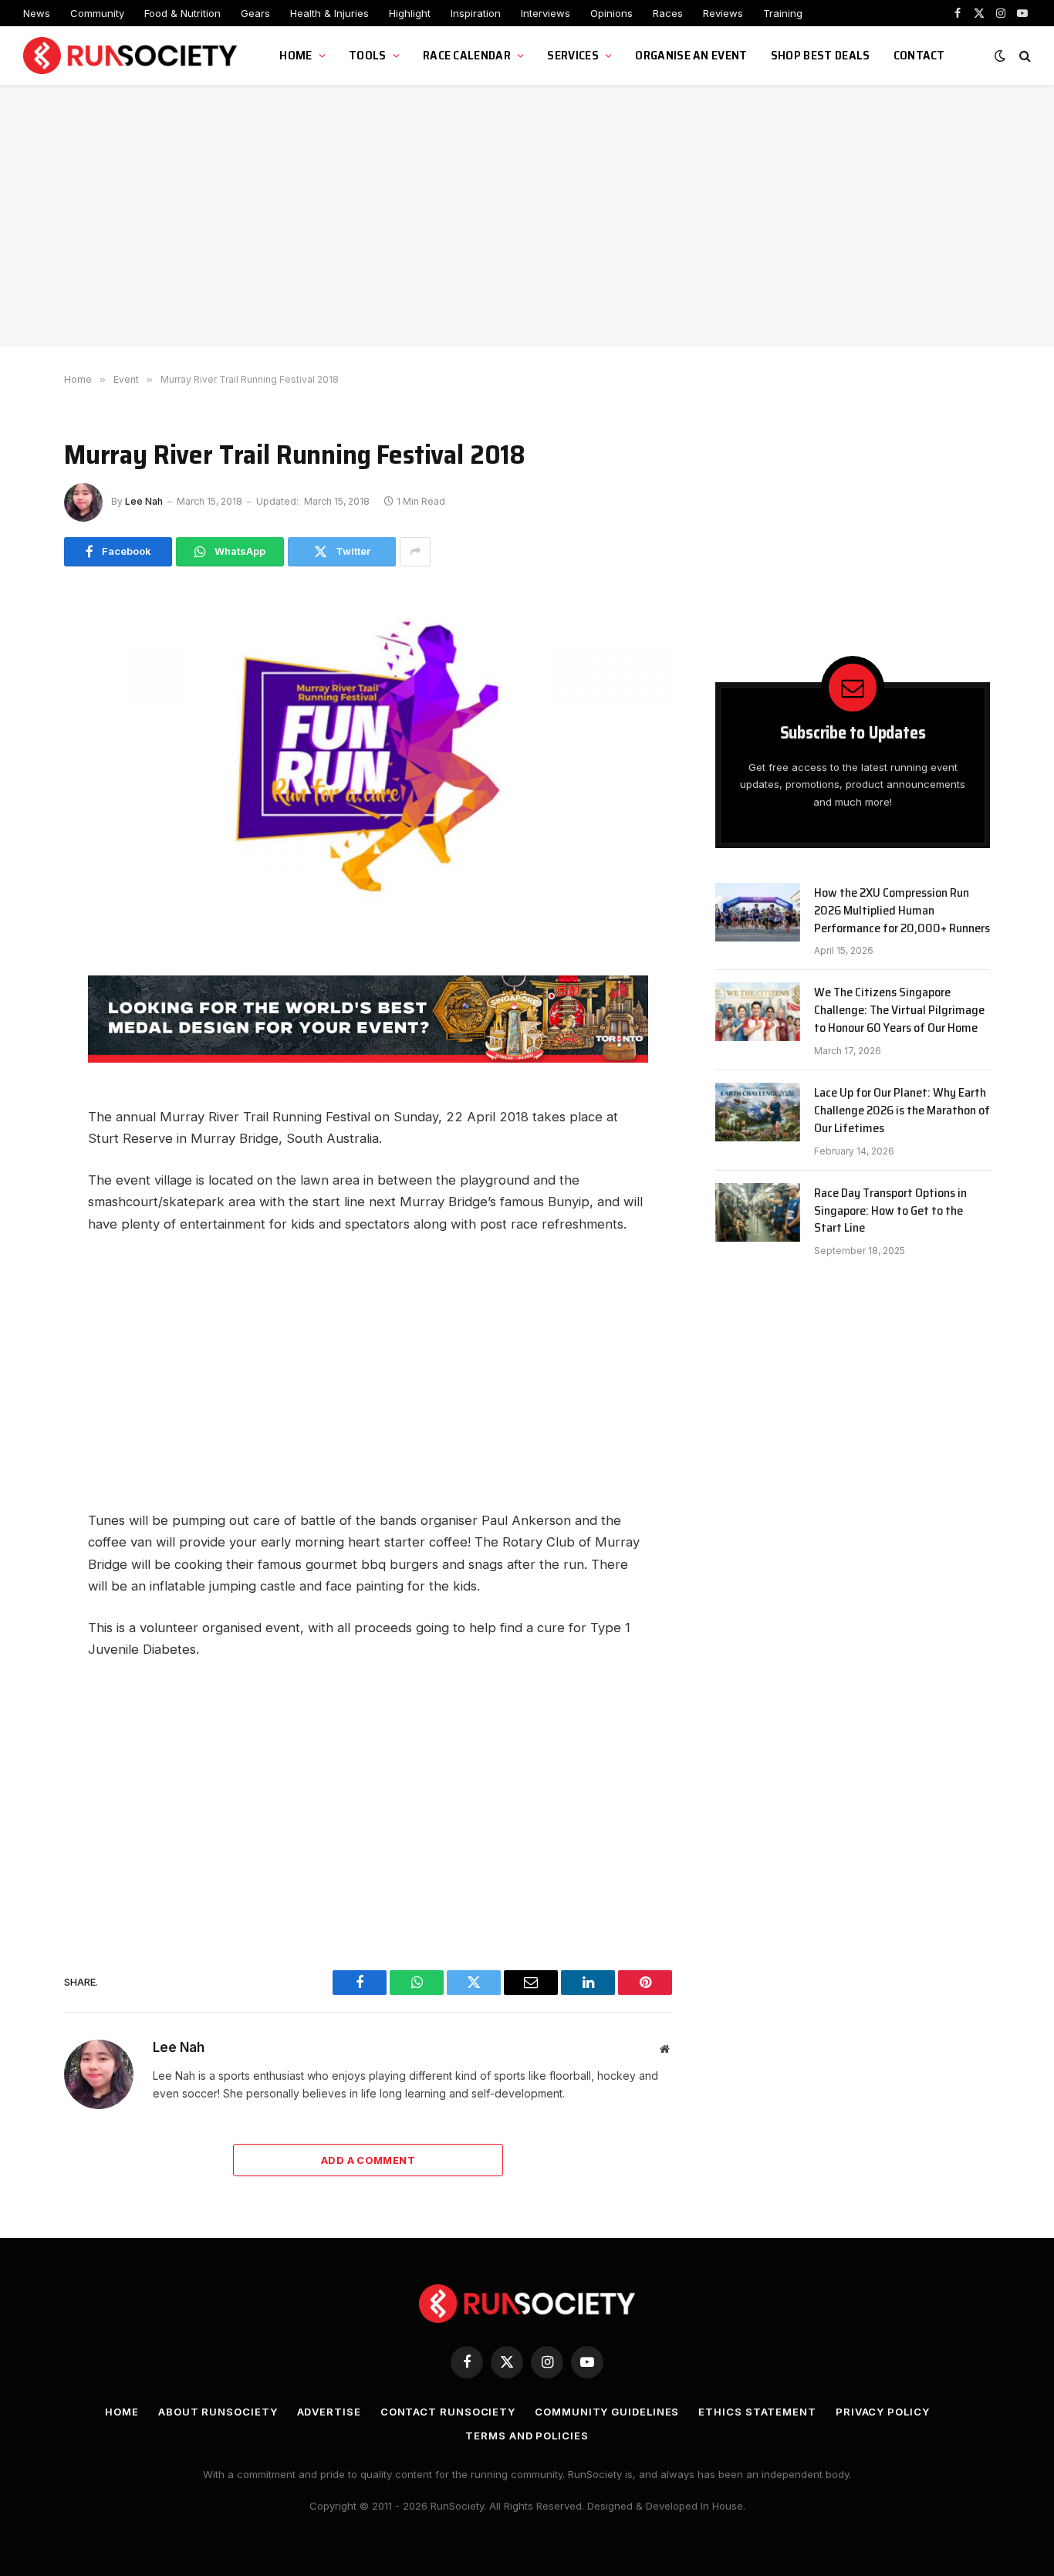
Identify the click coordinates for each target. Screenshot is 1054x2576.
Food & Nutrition (182, 13)
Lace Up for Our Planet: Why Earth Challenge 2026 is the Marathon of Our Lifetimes (902, 1111)
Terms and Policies (527, 2436)
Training (783, 13)
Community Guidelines (607, 2412)
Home (296, 55)
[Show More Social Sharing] (415, 552)
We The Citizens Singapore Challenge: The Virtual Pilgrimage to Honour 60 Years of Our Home (899, 1011)
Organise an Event (691, 55)
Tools (368, 55)
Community (97, 13)
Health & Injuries (329, 13)
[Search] (1024, 56)
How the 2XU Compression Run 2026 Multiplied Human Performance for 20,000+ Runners (902, 911)
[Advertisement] (527, 216)
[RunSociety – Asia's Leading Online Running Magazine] (132, 56)
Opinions (611, 13)
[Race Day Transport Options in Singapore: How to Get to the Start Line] (758, 1212)
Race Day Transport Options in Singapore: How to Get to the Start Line (890, 1211)
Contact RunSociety (448, 2412)
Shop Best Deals (821, 55)
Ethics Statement (757, 2412)
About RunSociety (218, 2412)
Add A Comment (368, 2160)
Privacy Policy (883, 2412)
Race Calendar (467, 55)
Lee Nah (144, 501)
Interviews (546, 13)
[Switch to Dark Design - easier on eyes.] (1000, 56)
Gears (255, 13)
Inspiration (476, 13)
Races (668, 13)
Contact (919, 55)
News (37, 13)
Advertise (329, 2412)
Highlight (410, 13)
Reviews (723, 13)
